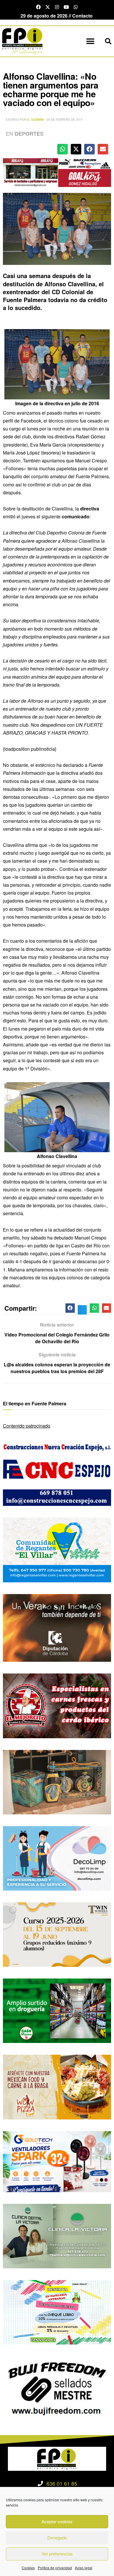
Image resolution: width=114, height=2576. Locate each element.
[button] (90, 41)
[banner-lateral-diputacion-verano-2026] (57, 1627)
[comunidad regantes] (57, 1549)
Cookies (28, 2568)
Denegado (57, 2537)
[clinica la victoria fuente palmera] (57, 2235)
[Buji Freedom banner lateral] (57, 2388)
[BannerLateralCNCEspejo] (57, 1473)
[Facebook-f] (38, 7)
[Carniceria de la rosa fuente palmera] (57, 1705)
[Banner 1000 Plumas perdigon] (57, 1781)
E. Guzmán (35, 120)
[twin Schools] (57, 1934)
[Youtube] (66, 7)
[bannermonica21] (57, 1858)
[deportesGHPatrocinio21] (57, 172)
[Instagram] (57, 7)
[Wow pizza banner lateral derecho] (57, 2086)
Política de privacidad (55, 2568)
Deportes (29, 134)
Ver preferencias (57, 2554)
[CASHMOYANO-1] (57, 2010)
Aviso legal (84, 2568)
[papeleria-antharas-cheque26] (57, 2312)
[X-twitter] (48, 7)
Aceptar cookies (57, 2521)
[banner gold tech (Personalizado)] (57, 2161)
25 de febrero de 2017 (65, 120)
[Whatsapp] (76, 7)
